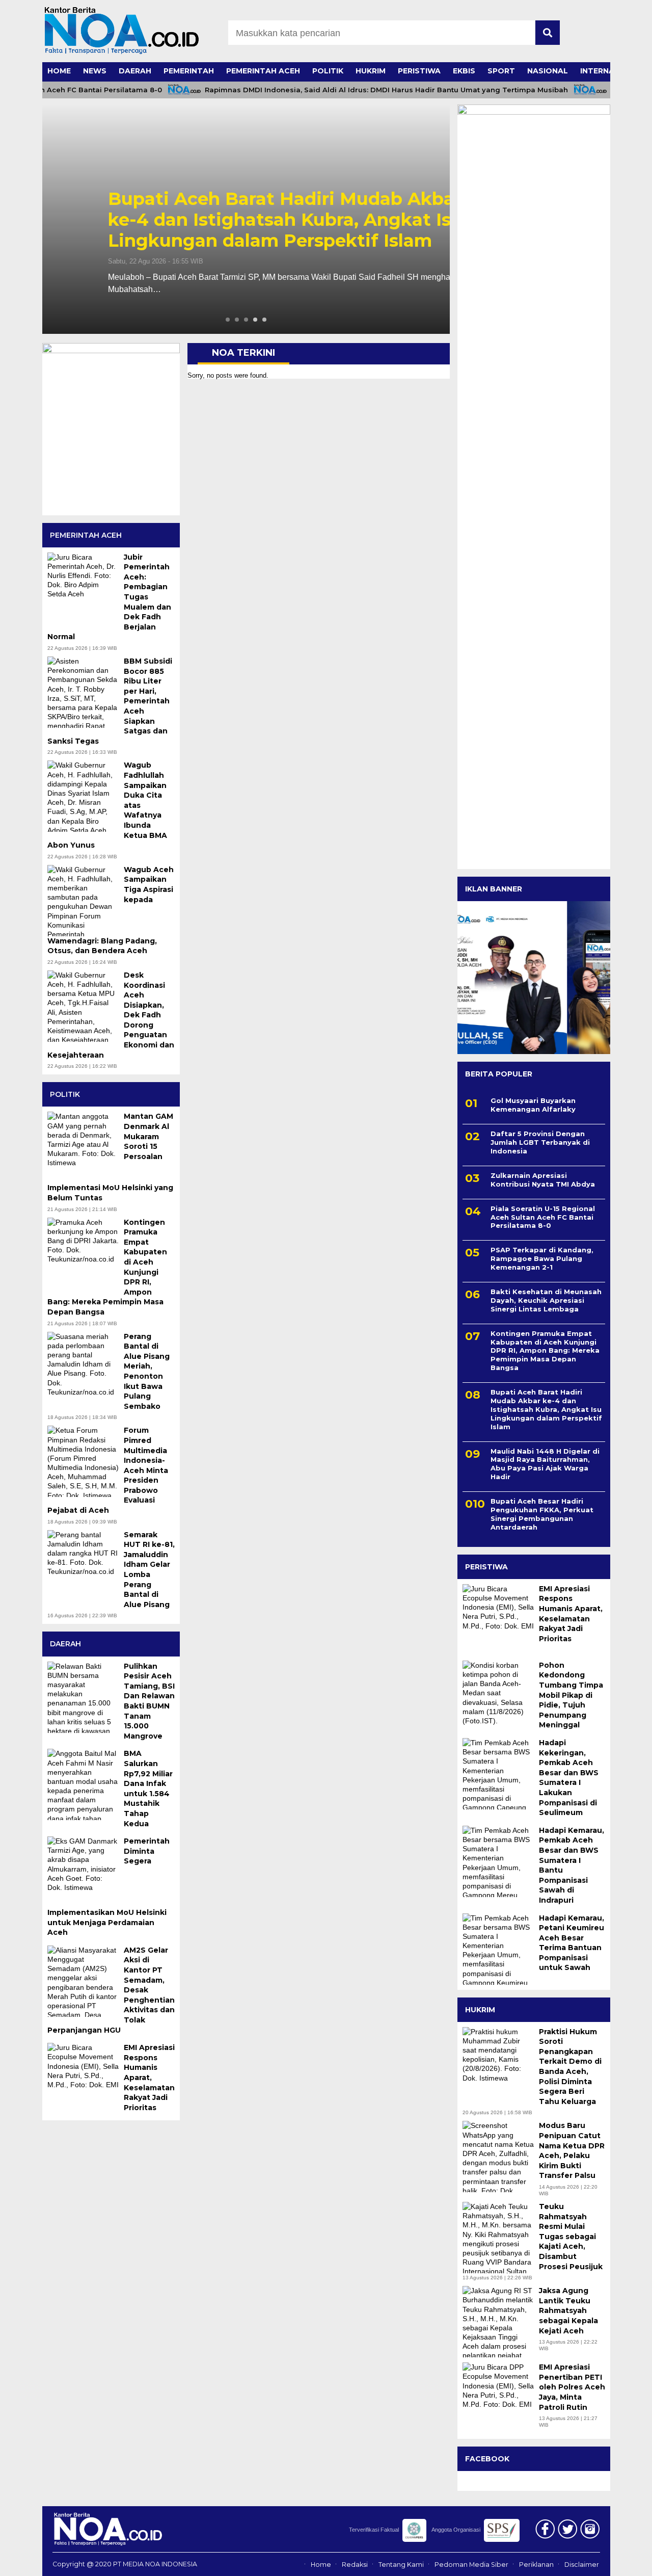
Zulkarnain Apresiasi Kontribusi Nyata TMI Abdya (544, 1180)
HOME (59, 71)
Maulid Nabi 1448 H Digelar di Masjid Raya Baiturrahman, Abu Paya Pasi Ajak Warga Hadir (545, 1464)
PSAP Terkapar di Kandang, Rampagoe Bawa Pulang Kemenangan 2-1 (542, 1258)
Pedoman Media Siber (471, 2565)
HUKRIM (371, 71)
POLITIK (328, 71)
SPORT (501, 71)
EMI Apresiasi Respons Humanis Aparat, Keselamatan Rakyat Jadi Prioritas (571, 1614)
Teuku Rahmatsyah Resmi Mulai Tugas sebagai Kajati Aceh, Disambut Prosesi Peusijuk (571, 2237)
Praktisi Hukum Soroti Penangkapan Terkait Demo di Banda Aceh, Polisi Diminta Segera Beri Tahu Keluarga (570, 2067)
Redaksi (355, 2565)
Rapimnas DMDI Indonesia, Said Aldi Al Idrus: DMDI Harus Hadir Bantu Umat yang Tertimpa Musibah (360, 90)
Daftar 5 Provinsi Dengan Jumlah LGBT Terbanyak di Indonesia (540, 1142)
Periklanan (536, 2565)
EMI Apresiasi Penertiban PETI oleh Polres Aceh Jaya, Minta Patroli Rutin (572, 2387)
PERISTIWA (419, 71)
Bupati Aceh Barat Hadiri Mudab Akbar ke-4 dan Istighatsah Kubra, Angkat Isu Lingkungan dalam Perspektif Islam (245, 220)
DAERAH (135, 71)
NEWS (95, 71)
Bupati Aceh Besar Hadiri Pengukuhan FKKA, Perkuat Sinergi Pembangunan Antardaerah (542, 1514)
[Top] (622, 2561)
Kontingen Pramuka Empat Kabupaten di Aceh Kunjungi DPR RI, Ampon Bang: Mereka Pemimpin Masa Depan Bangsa (545, 1351)
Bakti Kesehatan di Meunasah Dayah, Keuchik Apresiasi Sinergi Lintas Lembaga (546, 1300)
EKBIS (464, 71)
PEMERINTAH (189, 71)
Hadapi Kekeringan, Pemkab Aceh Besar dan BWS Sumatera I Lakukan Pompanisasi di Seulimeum (569, 1778)
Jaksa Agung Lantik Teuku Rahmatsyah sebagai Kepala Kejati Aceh (568, 2310)
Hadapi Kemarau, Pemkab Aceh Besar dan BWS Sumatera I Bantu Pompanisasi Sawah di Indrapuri (572, 1865)
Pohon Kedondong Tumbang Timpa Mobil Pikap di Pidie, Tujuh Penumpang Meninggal (571, 1695)
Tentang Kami (401, 2565)
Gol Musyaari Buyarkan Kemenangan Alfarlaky (533, 1105)
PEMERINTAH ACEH (263, 71)
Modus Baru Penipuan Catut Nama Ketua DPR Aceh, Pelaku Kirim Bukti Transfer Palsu (572, 2150)
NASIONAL (548, 71)
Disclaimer (582, 2565)
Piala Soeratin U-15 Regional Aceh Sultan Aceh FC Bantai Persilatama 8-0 (543, 1217)
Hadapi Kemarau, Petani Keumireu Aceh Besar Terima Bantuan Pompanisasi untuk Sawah (572, 1943)
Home (321, 2565)
